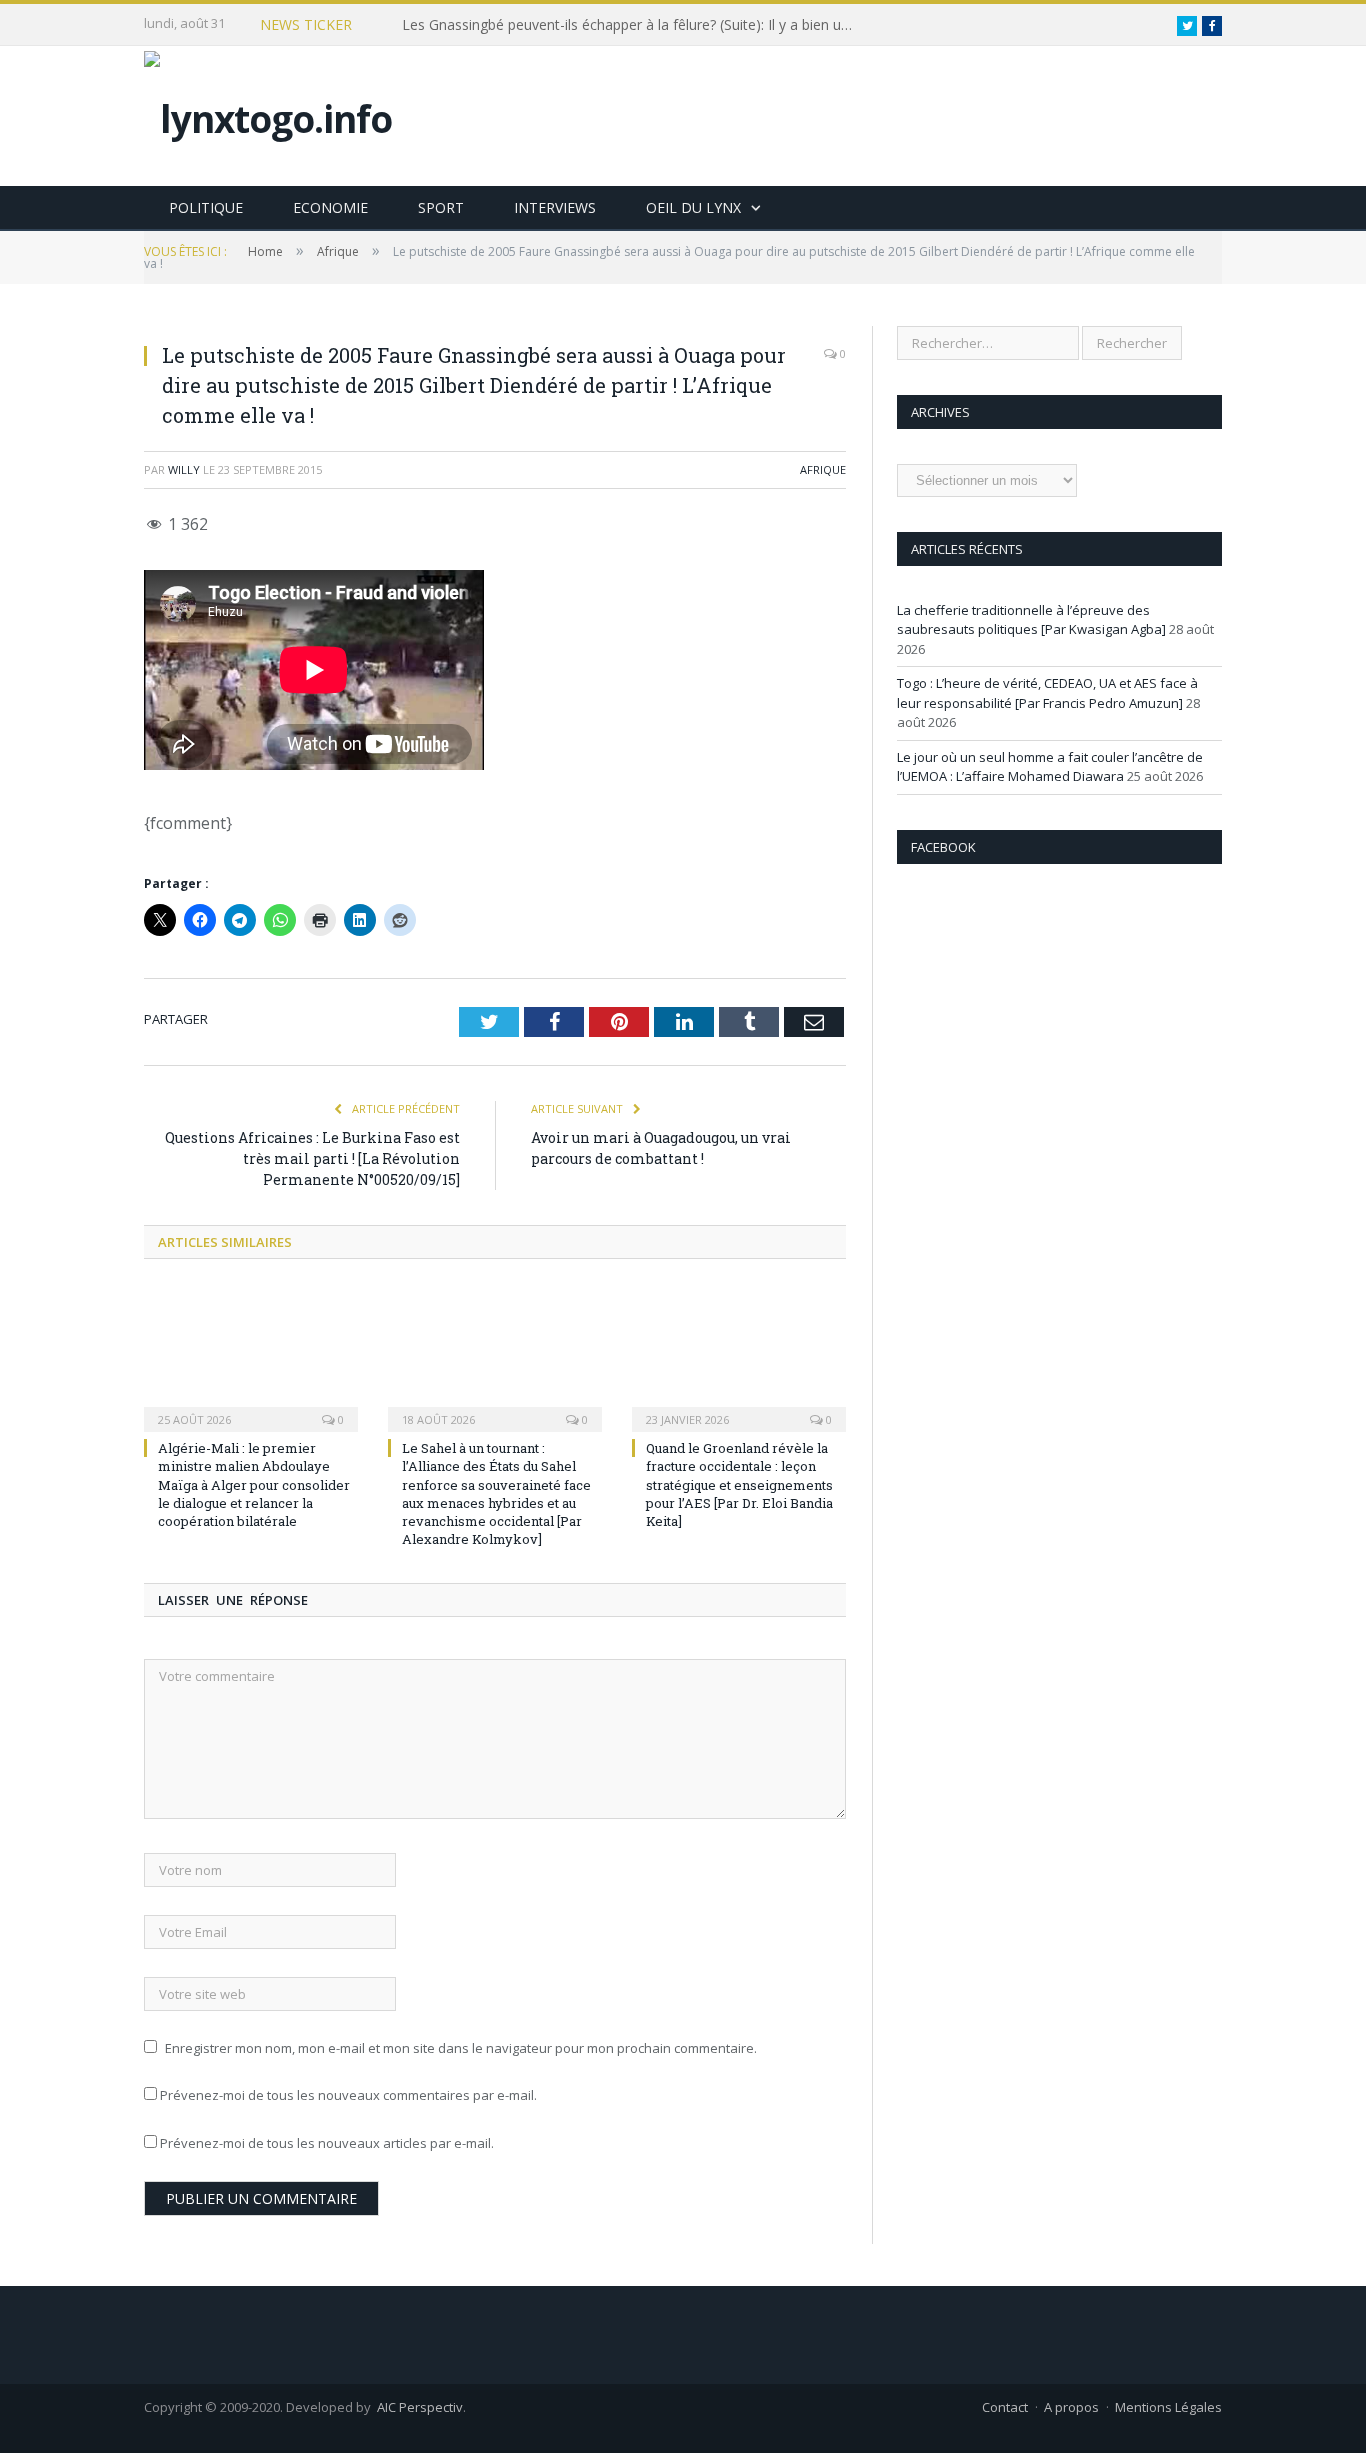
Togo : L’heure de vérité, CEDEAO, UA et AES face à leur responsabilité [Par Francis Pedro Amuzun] (1047, 693)
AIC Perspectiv (420, 2407)
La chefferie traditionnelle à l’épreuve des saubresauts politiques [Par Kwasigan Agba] (1031, 620)
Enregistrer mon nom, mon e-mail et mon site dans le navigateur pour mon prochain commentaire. (461, 2048)
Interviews (555, 207)
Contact (1005, 2407)
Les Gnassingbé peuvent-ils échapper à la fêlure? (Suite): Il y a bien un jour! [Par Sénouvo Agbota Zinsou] (632, 25)
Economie (330, 207)
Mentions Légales (1168, 2407)
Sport (441, 207)
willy (184, 469)
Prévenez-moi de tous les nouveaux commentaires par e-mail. (348, 2095)
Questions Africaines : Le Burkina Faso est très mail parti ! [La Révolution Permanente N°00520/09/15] (312, 1158)
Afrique (823, 469)
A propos (1071, 2407)
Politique (206, 207)
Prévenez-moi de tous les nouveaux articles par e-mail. (327, 2143)
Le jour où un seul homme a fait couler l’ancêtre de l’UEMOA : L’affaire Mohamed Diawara (1050, 767)
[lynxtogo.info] (268, 113)
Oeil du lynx (693, 207)
